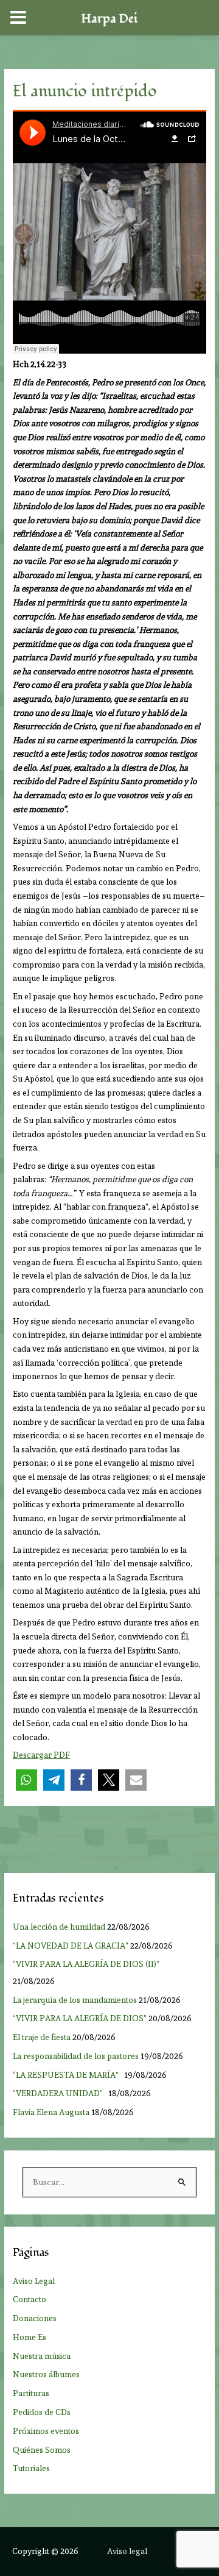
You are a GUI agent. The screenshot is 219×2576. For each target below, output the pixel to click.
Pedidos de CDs (42, 2412)
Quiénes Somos (42, 2450)
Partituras (31, 2393)
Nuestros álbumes (46, 2374)
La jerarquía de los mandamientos (75, 2000)
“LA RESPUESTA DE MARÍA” (68, 2075)
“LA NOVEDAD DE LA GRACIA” (71, 1946)
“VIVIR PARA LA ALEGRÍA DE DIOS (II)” (88, 1964)
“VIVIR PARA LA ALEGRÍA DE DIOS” (80, 2018)
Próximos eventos (46, 2431)
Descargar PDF (41, 1755)
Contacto (30, 2299)
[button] (26, 1780)
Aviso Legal (34, 2281)
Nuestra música (42, 2356)
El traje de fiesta (42, 2037)
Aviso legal (127, 2551)
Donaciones (35, 2318)
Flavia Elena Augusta (51, 2112)
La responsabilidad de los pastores (76, 2056)
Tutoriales (31, 2468)
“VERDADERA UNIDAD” (60, 2093)
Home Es (30, 2337)
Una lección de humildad (59, 1927)
